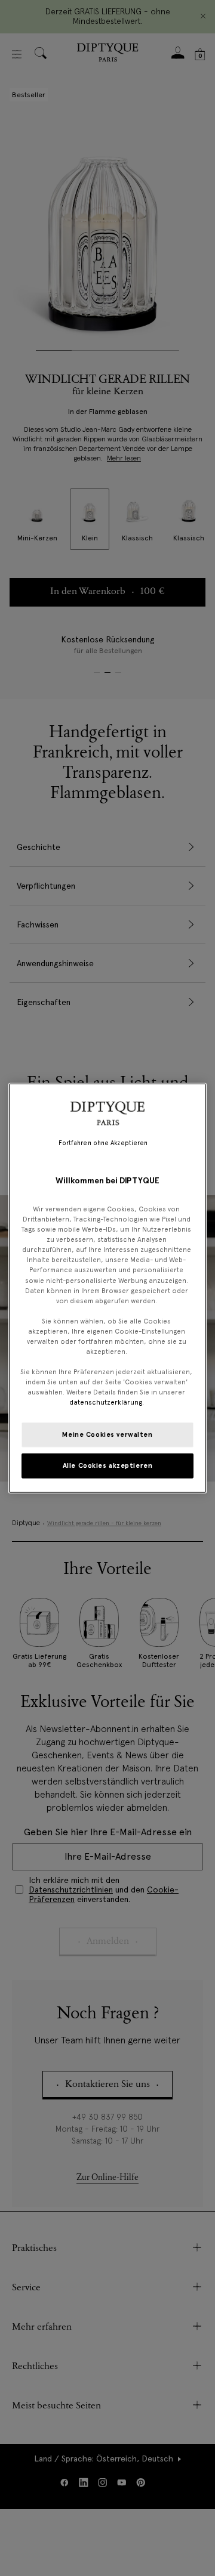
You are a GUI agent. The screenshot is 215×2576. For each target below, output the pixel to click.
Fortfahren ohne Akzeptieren (103, 1142)
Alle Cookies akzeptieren (108, 1465)
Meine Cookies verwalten (107, 1434)
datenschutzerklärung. (107, 1402)
